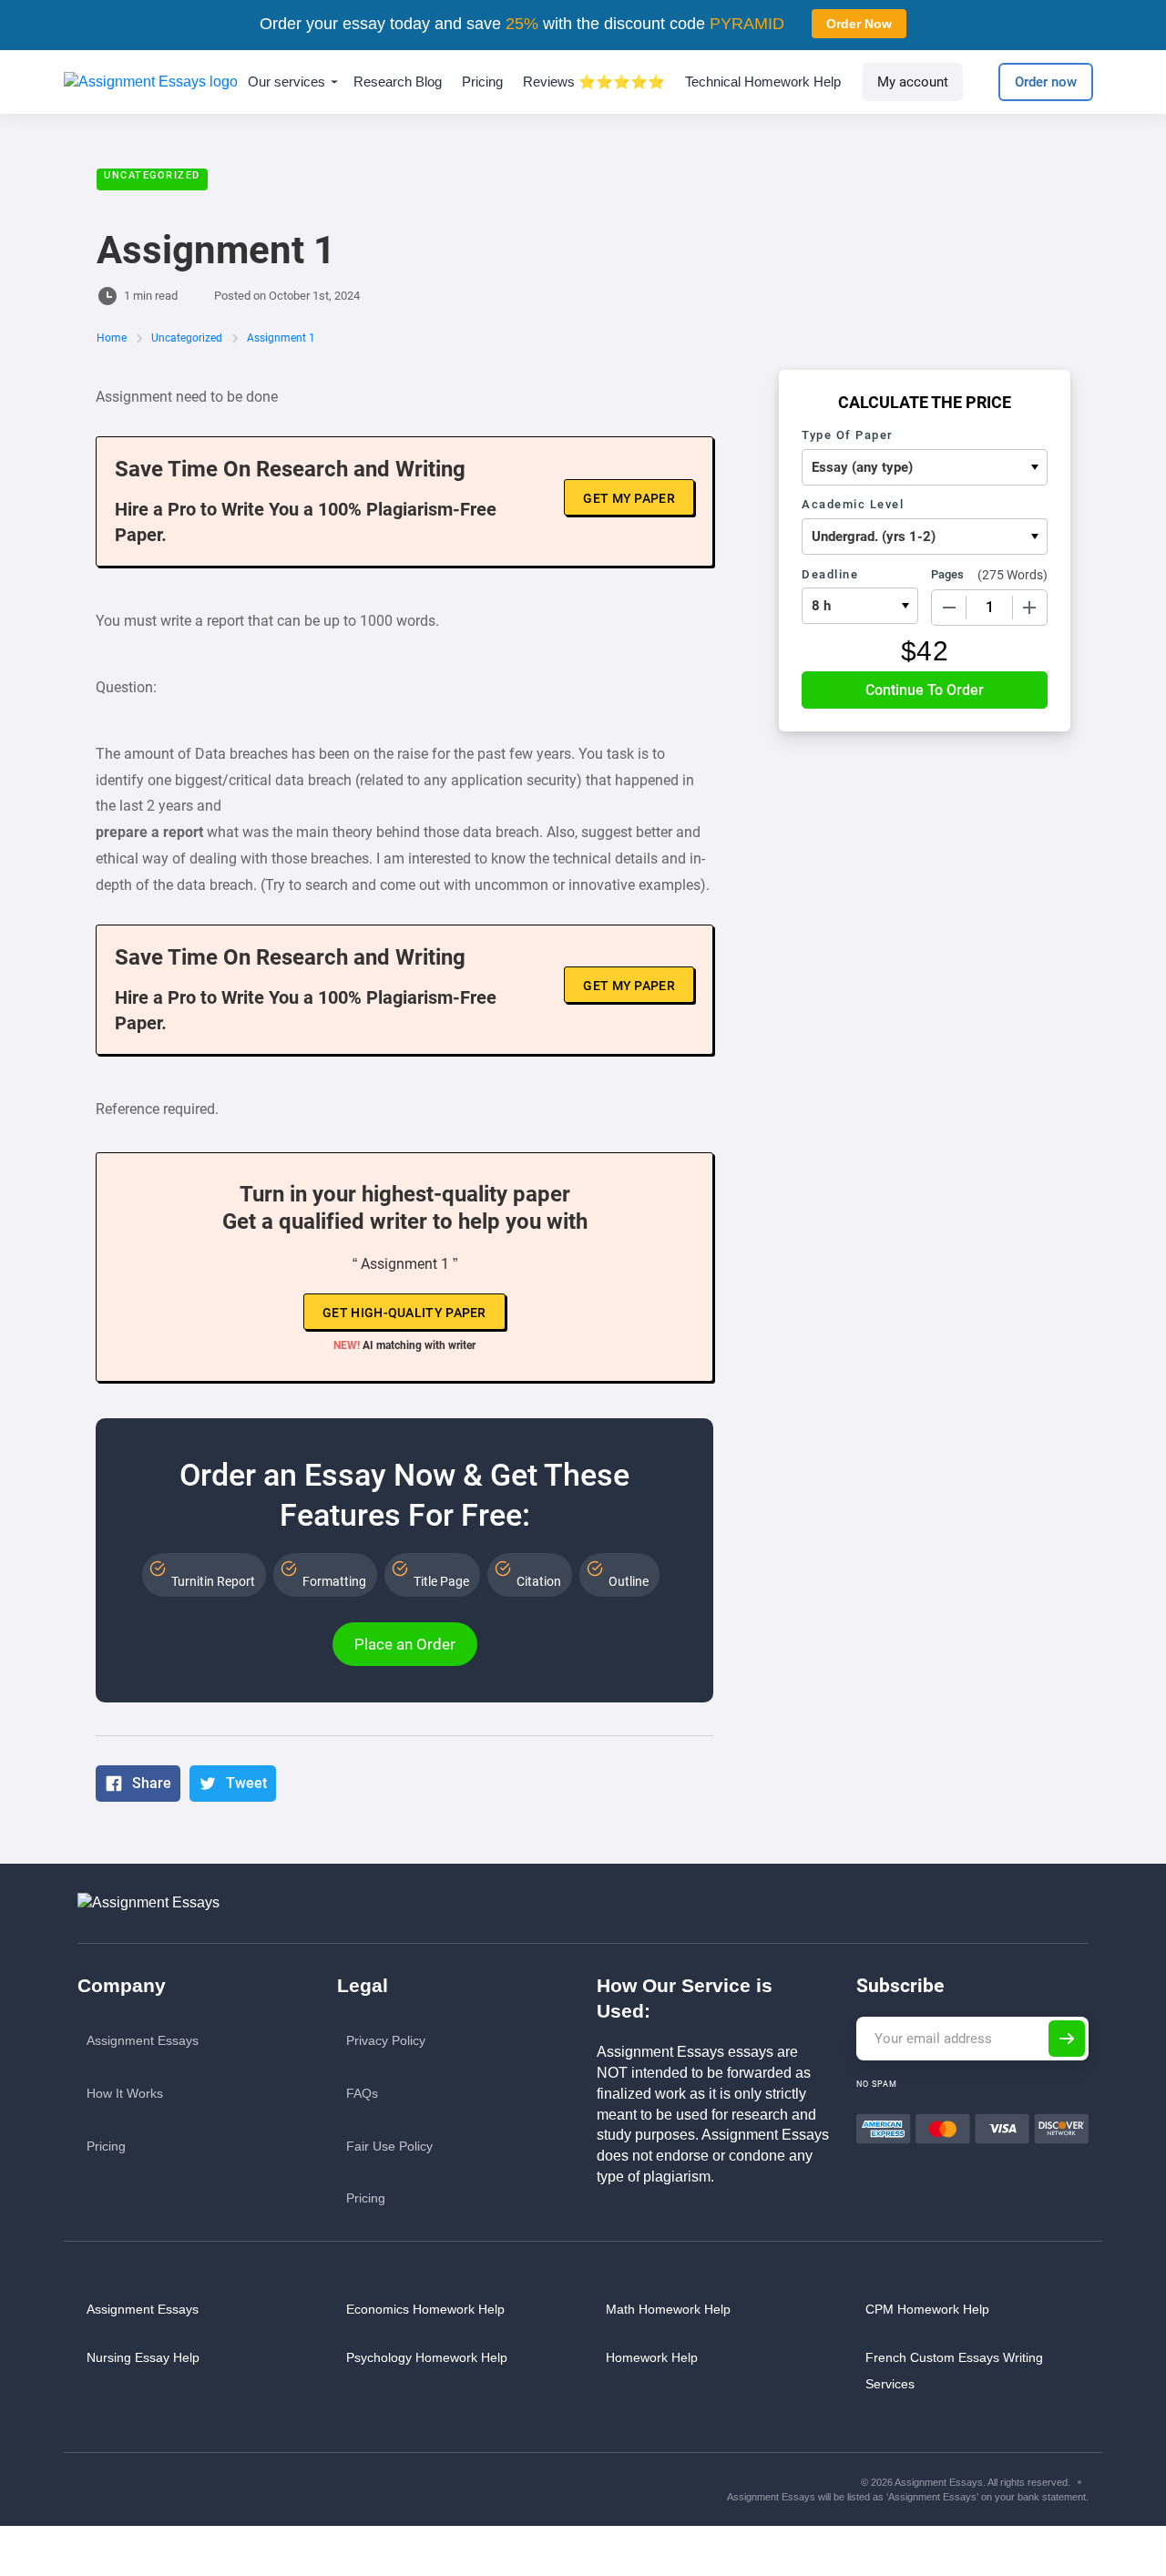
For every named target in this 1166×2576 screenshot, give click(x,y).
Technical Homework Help (763, 82)
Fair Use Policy (389, 2146)
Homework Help (652, 2357)
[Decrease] (949, 608)
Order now (1046, 82)
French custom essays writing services (954, 2371)
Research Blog (398, 82)
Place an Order (405, 1644)
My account (913, 82)
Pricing (482, 82)
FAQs (362, 2093)
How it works (125, 2093)
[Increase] (1029, 608)
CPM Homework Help (927, 2309)
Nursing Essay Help (143, 2357)
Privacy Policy (386, 2040)
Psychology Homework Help (427, 2357)
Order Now (859, 24)
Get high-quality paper (404, 1313)
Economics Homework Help (425, 2309)
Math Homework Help (668, 2309)
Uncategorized (152, 175)
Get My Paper (629, 498)
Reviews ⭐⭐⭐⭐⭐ (594, 82)
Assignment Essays (143, 2040)
